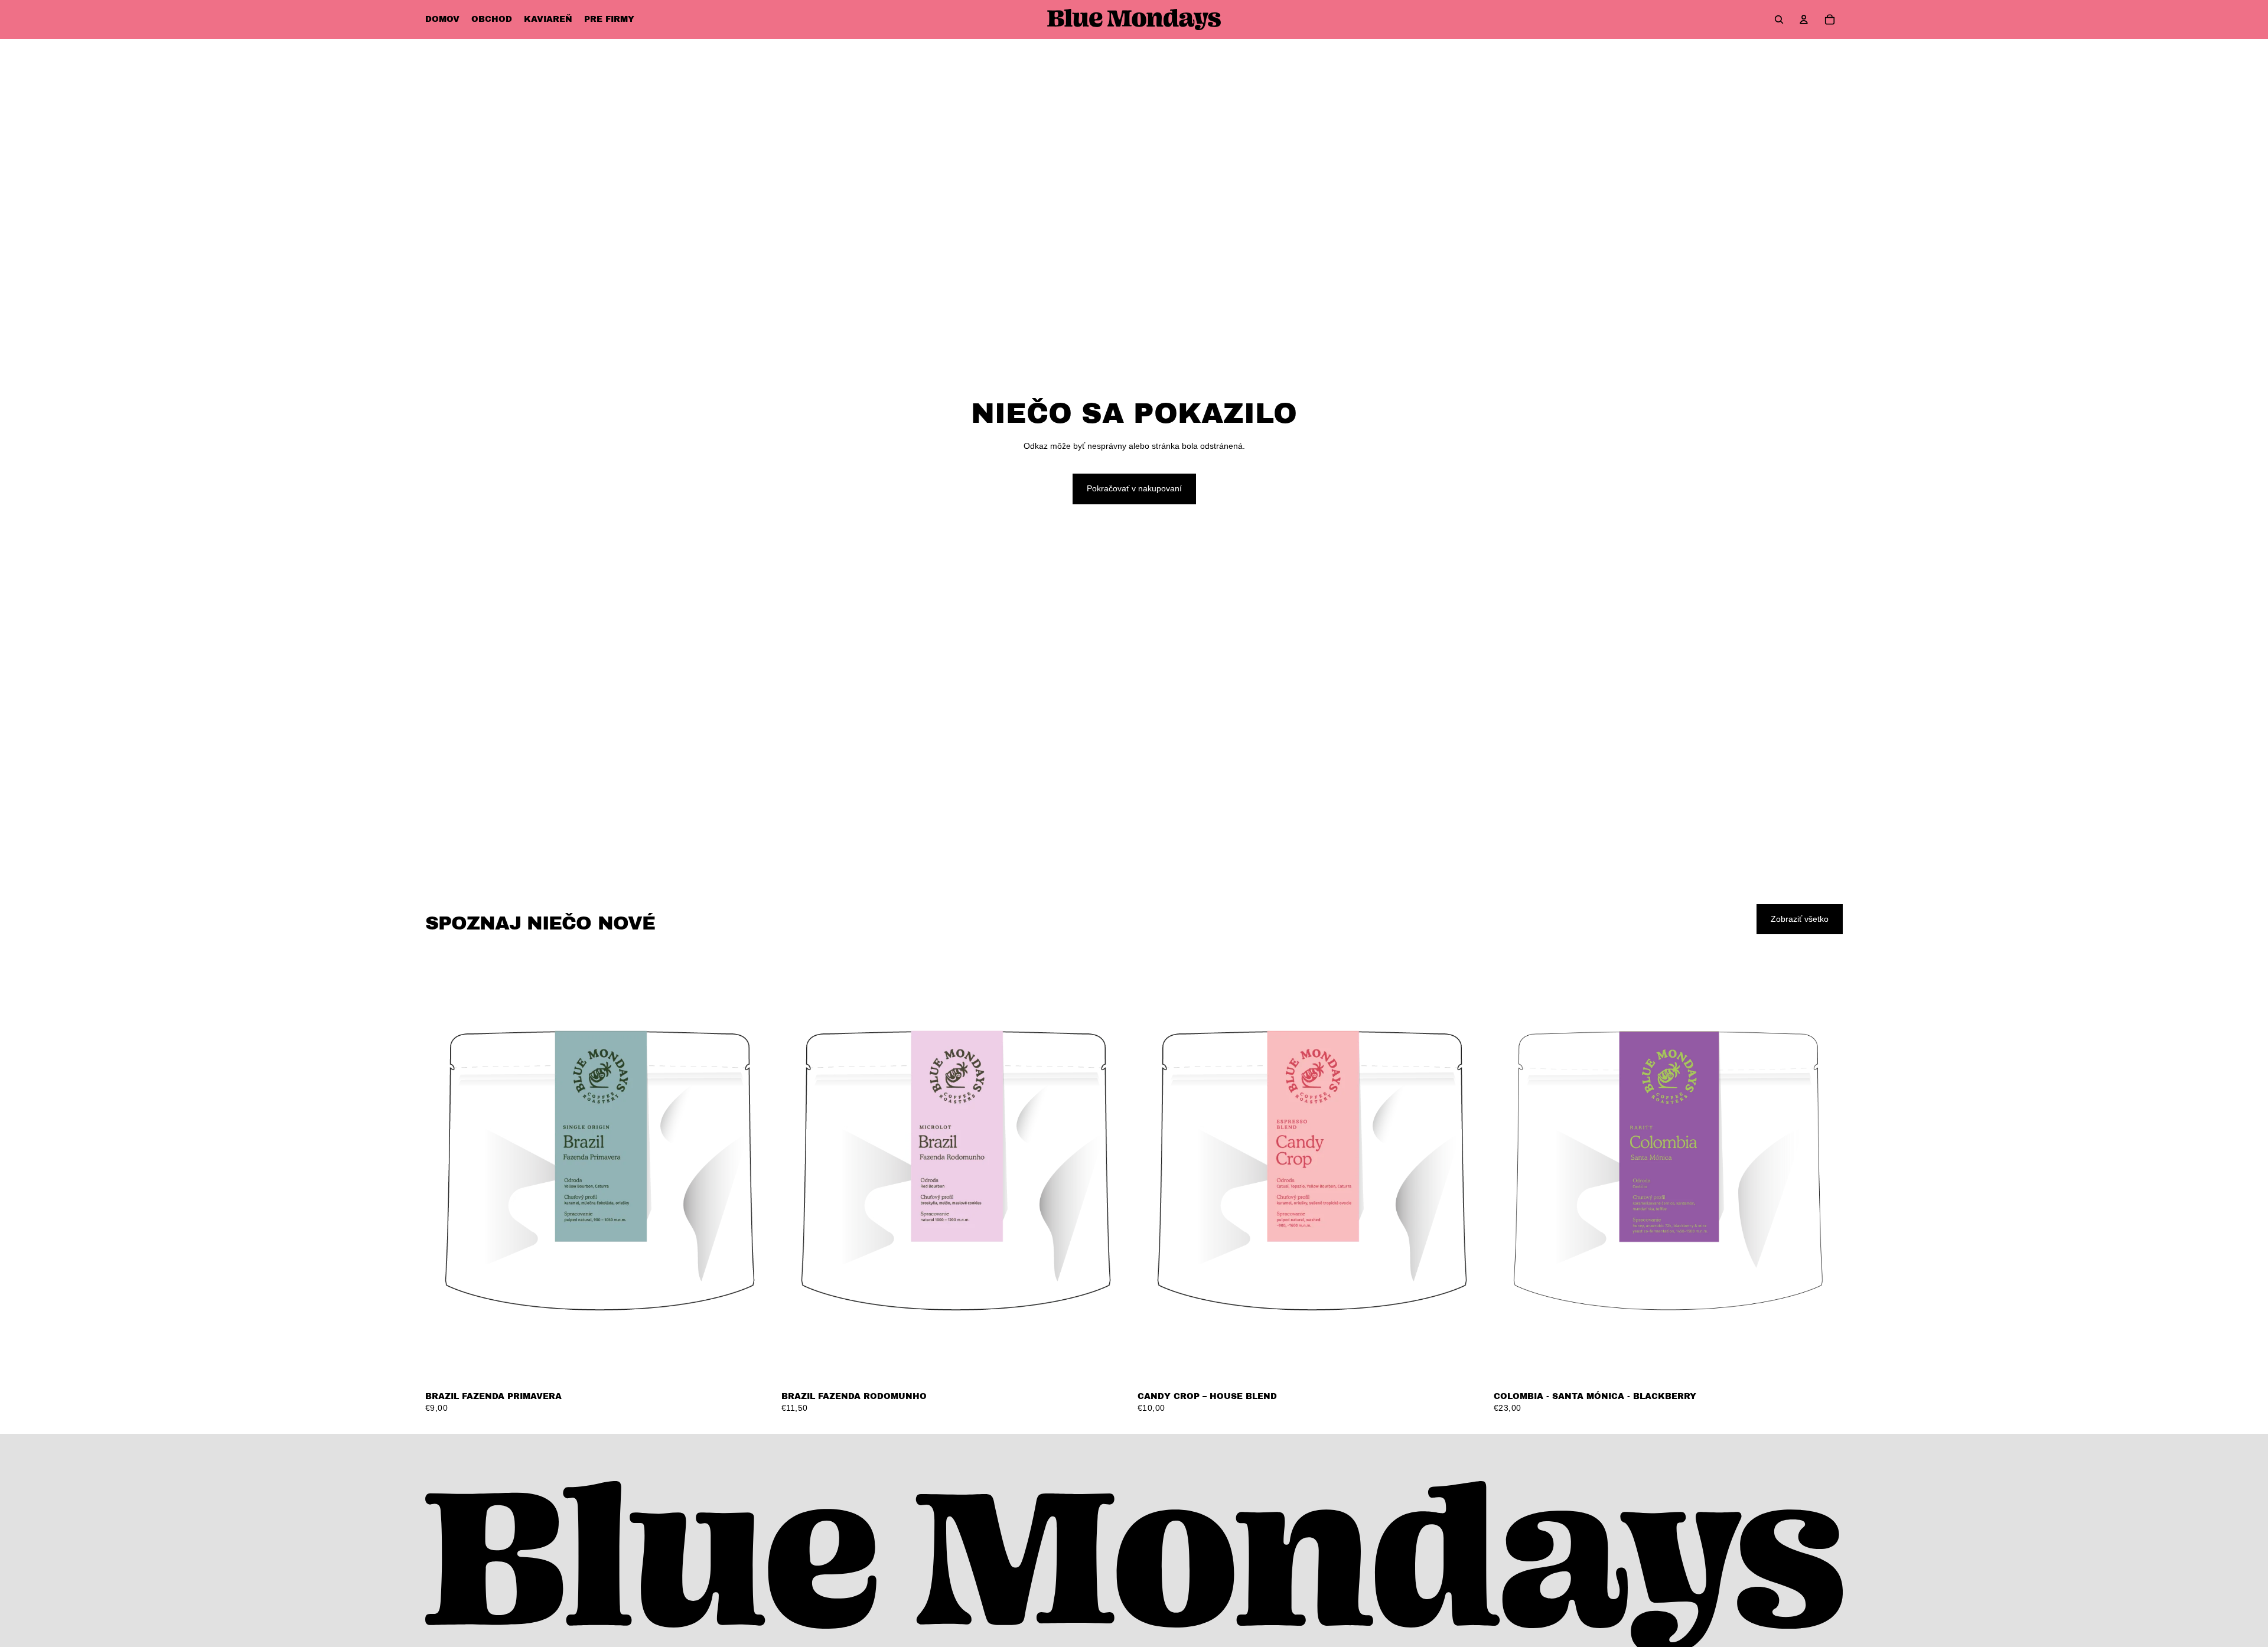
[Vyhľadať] (1779, 19)
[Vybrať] (756, 1366)
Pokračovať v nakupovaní (1134, 488)
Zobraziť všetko (1800, 919)
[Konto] (1804, 19)
